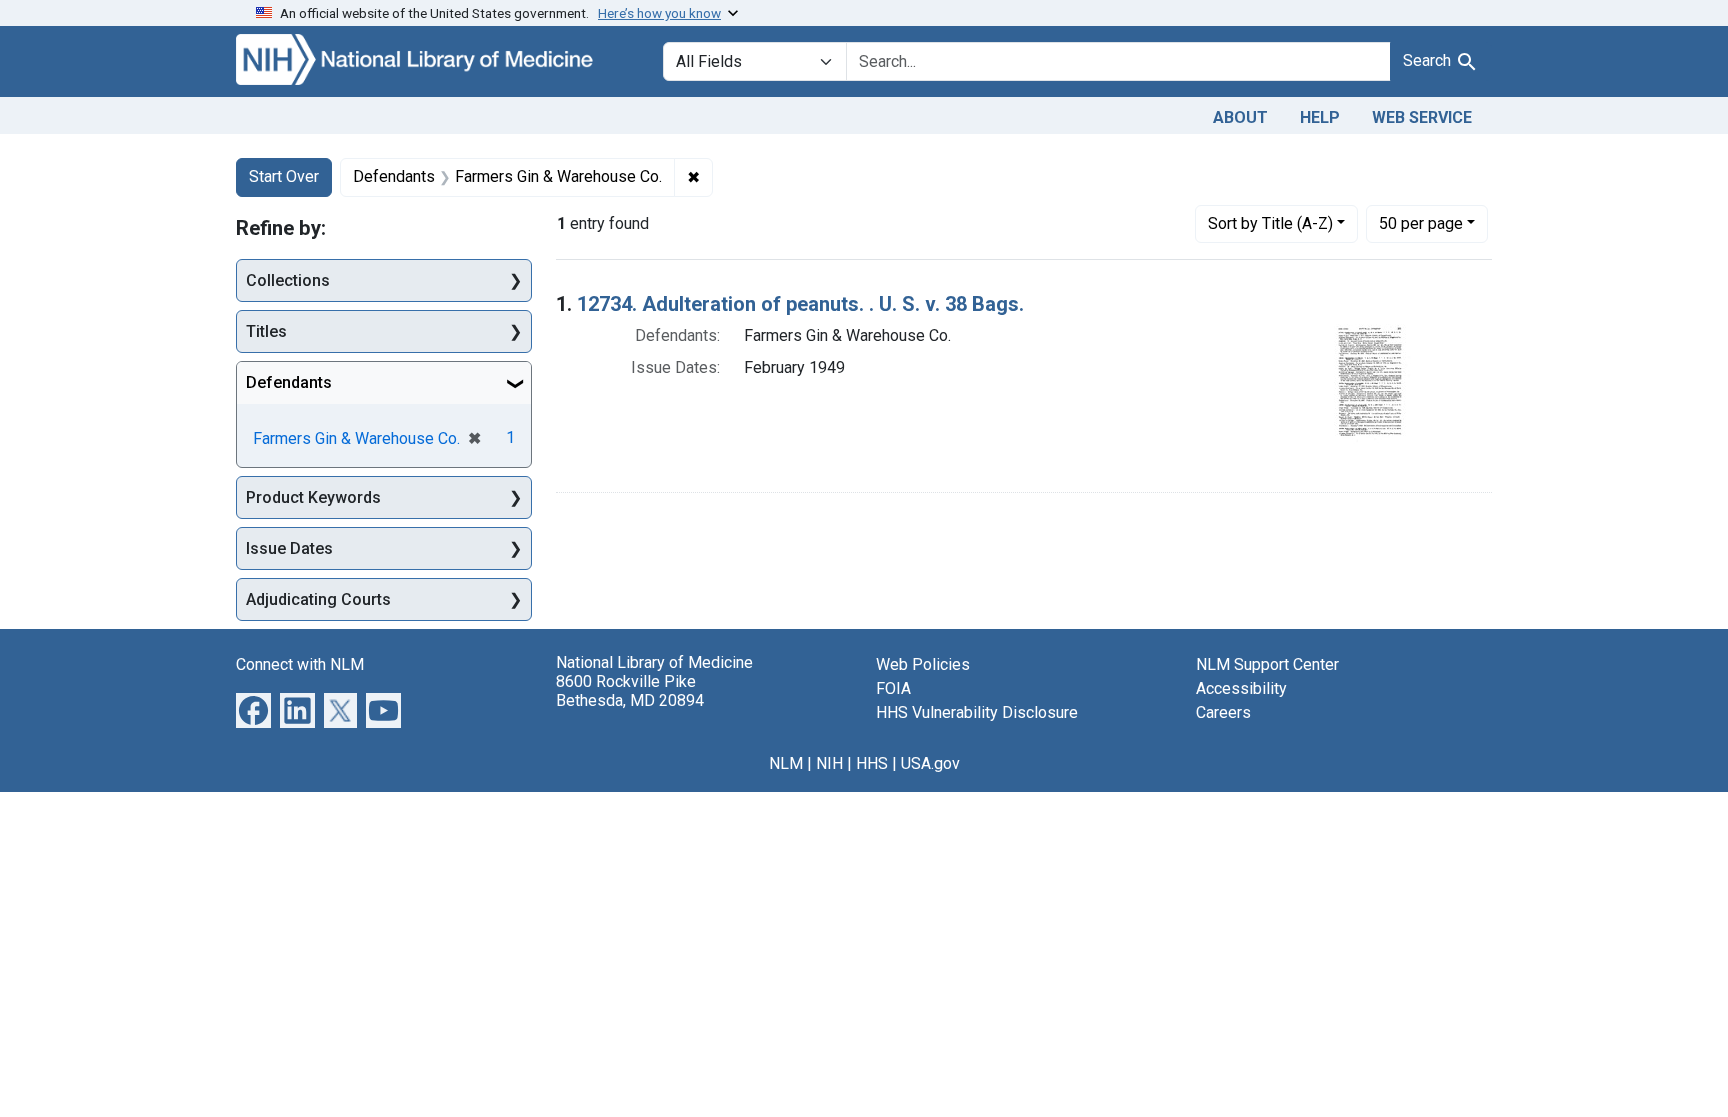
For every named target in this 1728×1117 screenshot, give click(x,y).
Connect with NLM (300, 664)
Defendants (289, 382)
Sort (1270, 223)
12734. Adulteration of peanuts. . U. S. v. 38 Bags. (800, 304)
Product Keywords (313, 497)
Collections (288, 280)
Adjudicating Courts (318, 599)
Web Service (1422, 117)
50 (1421, 223)
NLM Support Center (1267, 664)
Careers (1223, 712)
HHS (872, 763)
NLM (786, 763)
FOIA (893, 688)
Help (1320, 117)
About (1240, 117)
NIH (829, 763)
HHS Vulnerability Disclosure (977, 712)
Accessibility (1241, 688)
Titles (266, 331)
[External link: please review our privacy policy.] (253, 709)
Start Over (284, 176)
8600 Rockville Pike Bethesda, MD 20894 (630, 691)
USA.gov (930, 763)
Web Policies (923, 664)
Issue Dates (289, 548)
